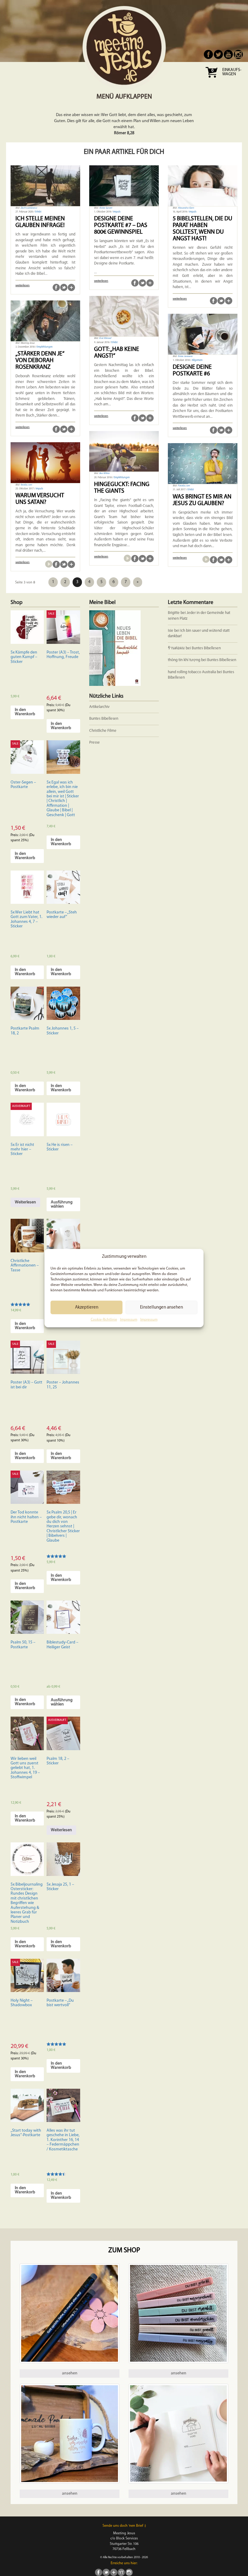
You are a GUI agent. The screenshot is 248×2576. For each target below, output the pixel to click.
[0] (211, 80)
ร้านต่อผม (176, 648)
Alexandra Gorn (186, 208)
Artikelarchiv (99, 707)
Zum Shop (124, 2251)
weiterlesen (23, 286)
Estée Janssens (185, 356)
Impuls (117, 212)
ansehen (70, 2373)
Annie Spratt (106, 208)
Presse (95, 743)
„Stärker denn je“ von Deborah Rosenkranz (40, 361)
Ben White (104, 473)
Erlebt (38, 212)
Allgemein (197, 360)
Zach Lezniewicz (29, 208)
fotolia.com (26, 485)
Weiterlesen (25, 1202)
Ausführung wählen (62, 1204)
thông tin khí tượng (184, 660)
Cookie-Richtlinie (104, 1320)
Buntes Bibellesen (206, 648)
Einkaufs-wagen (232, 72)
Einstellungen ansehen (162, 1307)
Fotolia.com (184, 486)
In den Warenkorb (25, 712)
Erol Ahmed (105, 338)
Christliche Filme (103, 731)
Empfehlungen (45, 347)
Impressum (129, 1320)
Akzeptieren (87, 1307)
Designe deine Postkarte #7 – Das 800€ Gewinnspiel (121, 225)
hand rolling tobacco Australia (192, 672)
